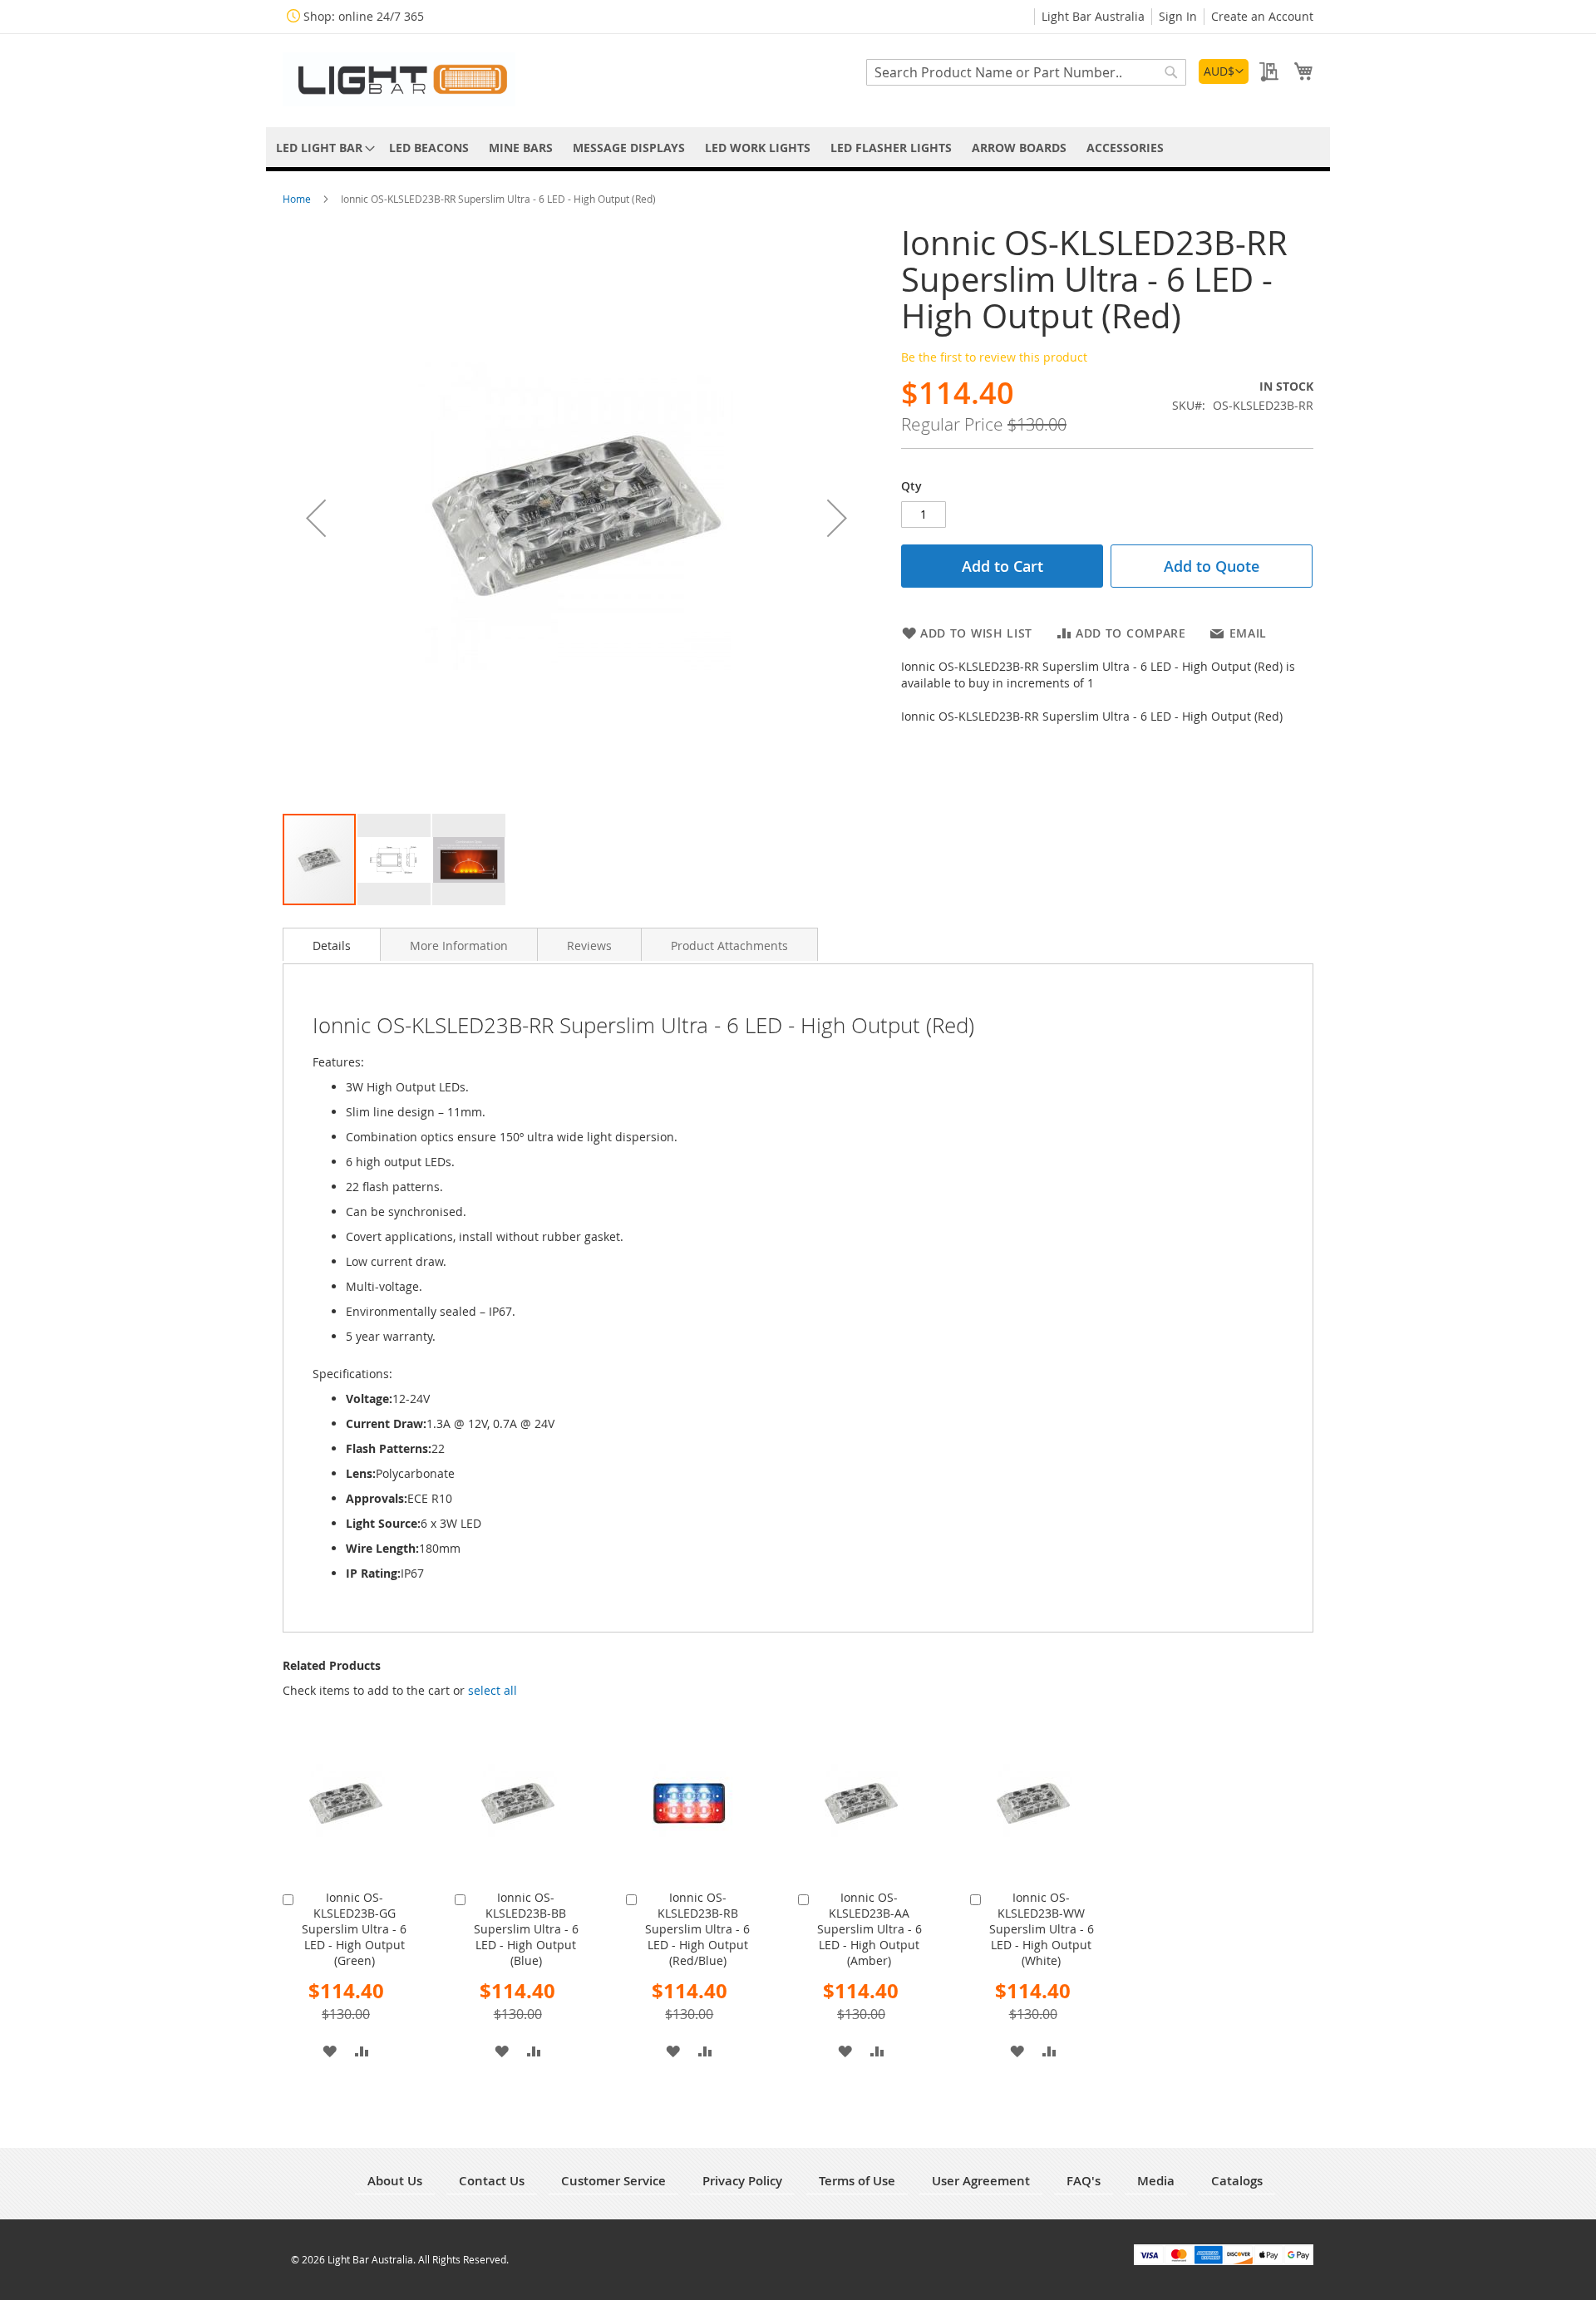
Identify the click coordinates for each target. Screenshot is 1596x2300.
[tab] (332, 944)
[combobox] (1026, 72)
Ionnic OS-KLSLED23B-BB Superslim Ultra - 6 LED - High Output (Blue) (526, 1929)
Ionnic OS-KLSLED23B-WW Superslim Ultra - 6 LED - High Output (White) (1042, 1929)
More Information (459, 946)
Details (332, 946)
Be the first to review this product (994, 357)
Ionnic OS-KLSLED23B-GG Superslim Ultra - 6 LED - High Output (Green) (354, 1929)
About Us (395, 2181)
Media (1156, 2181)
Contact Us (492, 2181)
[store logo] (399, 79)
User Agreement (981, 2181)
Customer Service (613, 2181)
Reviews (589, 946)
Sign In (1178, 16)
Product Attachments (729, 946)
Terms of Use (857, 2181)
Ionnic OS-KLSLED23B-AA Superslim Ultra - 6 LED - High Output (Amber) (869, 1929)
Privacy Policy (742, 2181)
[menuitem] (323, 148)
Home (298, 199)
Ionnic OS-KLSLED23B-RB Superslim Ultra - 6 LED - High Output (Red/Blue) (697, 1929)
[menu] (798, 148)
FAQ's (1084, 2181)
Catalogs (1237, 2181)
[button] (1224, 71)
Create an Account (1262, 16)
